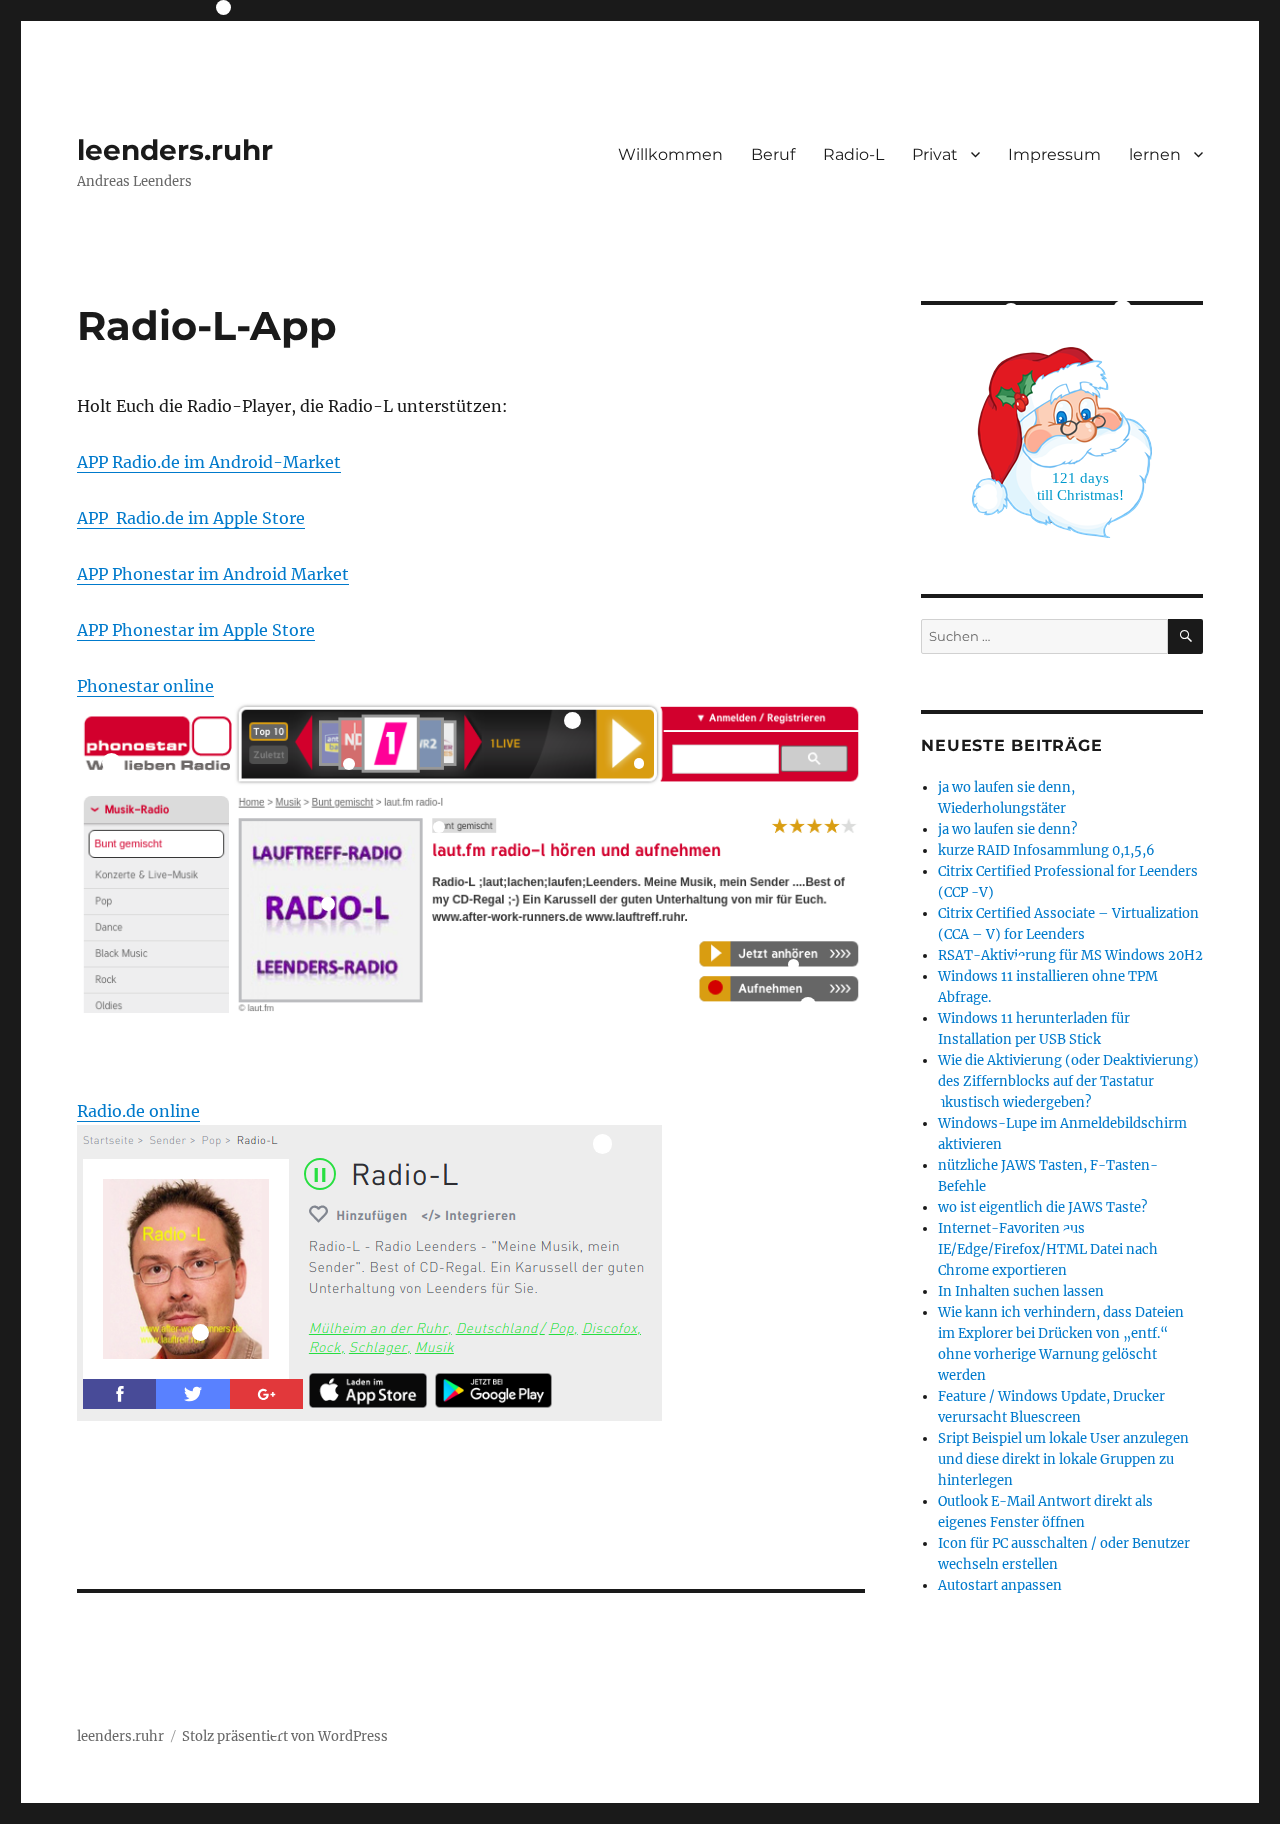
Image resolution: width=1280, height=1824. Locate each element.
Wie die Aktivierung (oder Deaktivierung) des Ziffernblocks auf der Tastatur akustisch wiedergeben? (1068, 1081)
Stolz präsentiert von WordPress (285, 1736)
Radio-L (853, 154)
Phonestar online (145, 686)
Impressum (1054, 154)
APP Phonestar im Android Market (213, 574)
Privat (935, 154)
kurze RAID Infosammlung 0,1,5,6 (1046, 850)
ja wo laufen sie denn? (1007, 829)
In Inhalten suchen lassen (1021, 1291)
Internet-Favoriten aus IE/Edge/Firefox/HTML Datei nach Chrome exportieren (1048, 1249)
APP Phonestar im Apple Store (196, 630)
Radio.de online (138, 1111)
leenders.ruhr (175, 150)
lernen (1155, 154)
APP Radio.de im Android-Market (209, 462)
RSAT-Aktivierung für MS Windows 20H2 (1070, 955)
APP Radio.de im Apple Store (191, 518)
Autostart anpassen (1000, 1585)
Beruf (773, 154)
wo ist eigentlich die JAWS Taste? (1042, 1207)
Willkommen (670, 154)
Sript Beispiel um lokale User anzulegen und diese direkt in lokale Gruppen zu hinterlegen (1063, 1459)
